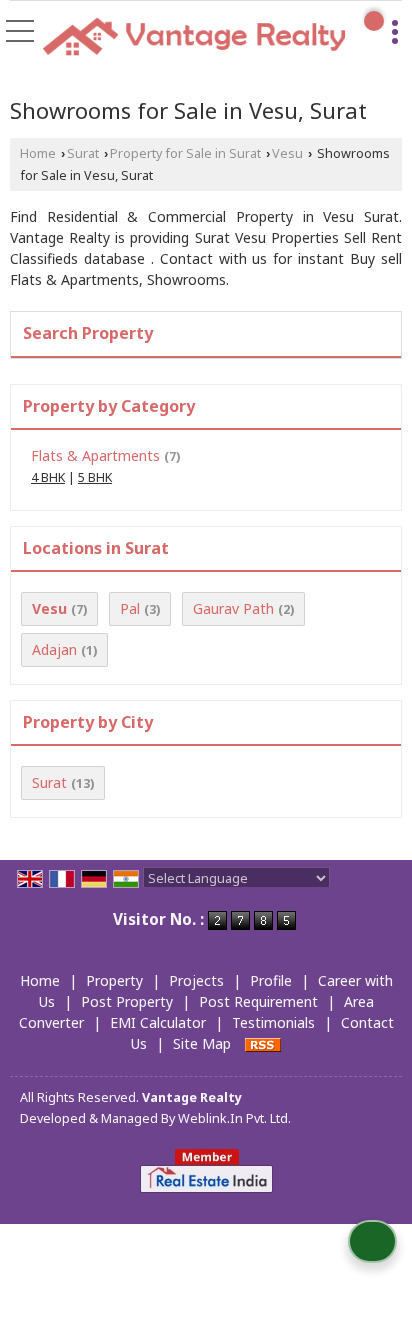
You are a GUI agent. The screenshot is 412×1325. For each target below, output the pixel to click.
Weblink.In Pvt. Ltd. (234, 1118)
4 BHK (48, 477)
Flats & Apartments (95, 455)
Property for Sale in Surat (185, 153)
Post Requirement (258, 1001)
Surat (83, 153)
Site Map (202, 1043)
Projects (196, 980)
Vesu (287, 153)
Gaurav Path (233, 608)
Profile (271, 980)
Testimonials (273, 1022)
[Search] (374, 21)
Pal (130, 608)
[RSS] (263, 1043)
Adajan (54, 649)
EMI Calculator (158, 1022)
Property (114, 980)
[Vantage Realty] (194, 38)
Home (38, 153)
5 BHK (95, 477)
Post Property (127, 1001)
